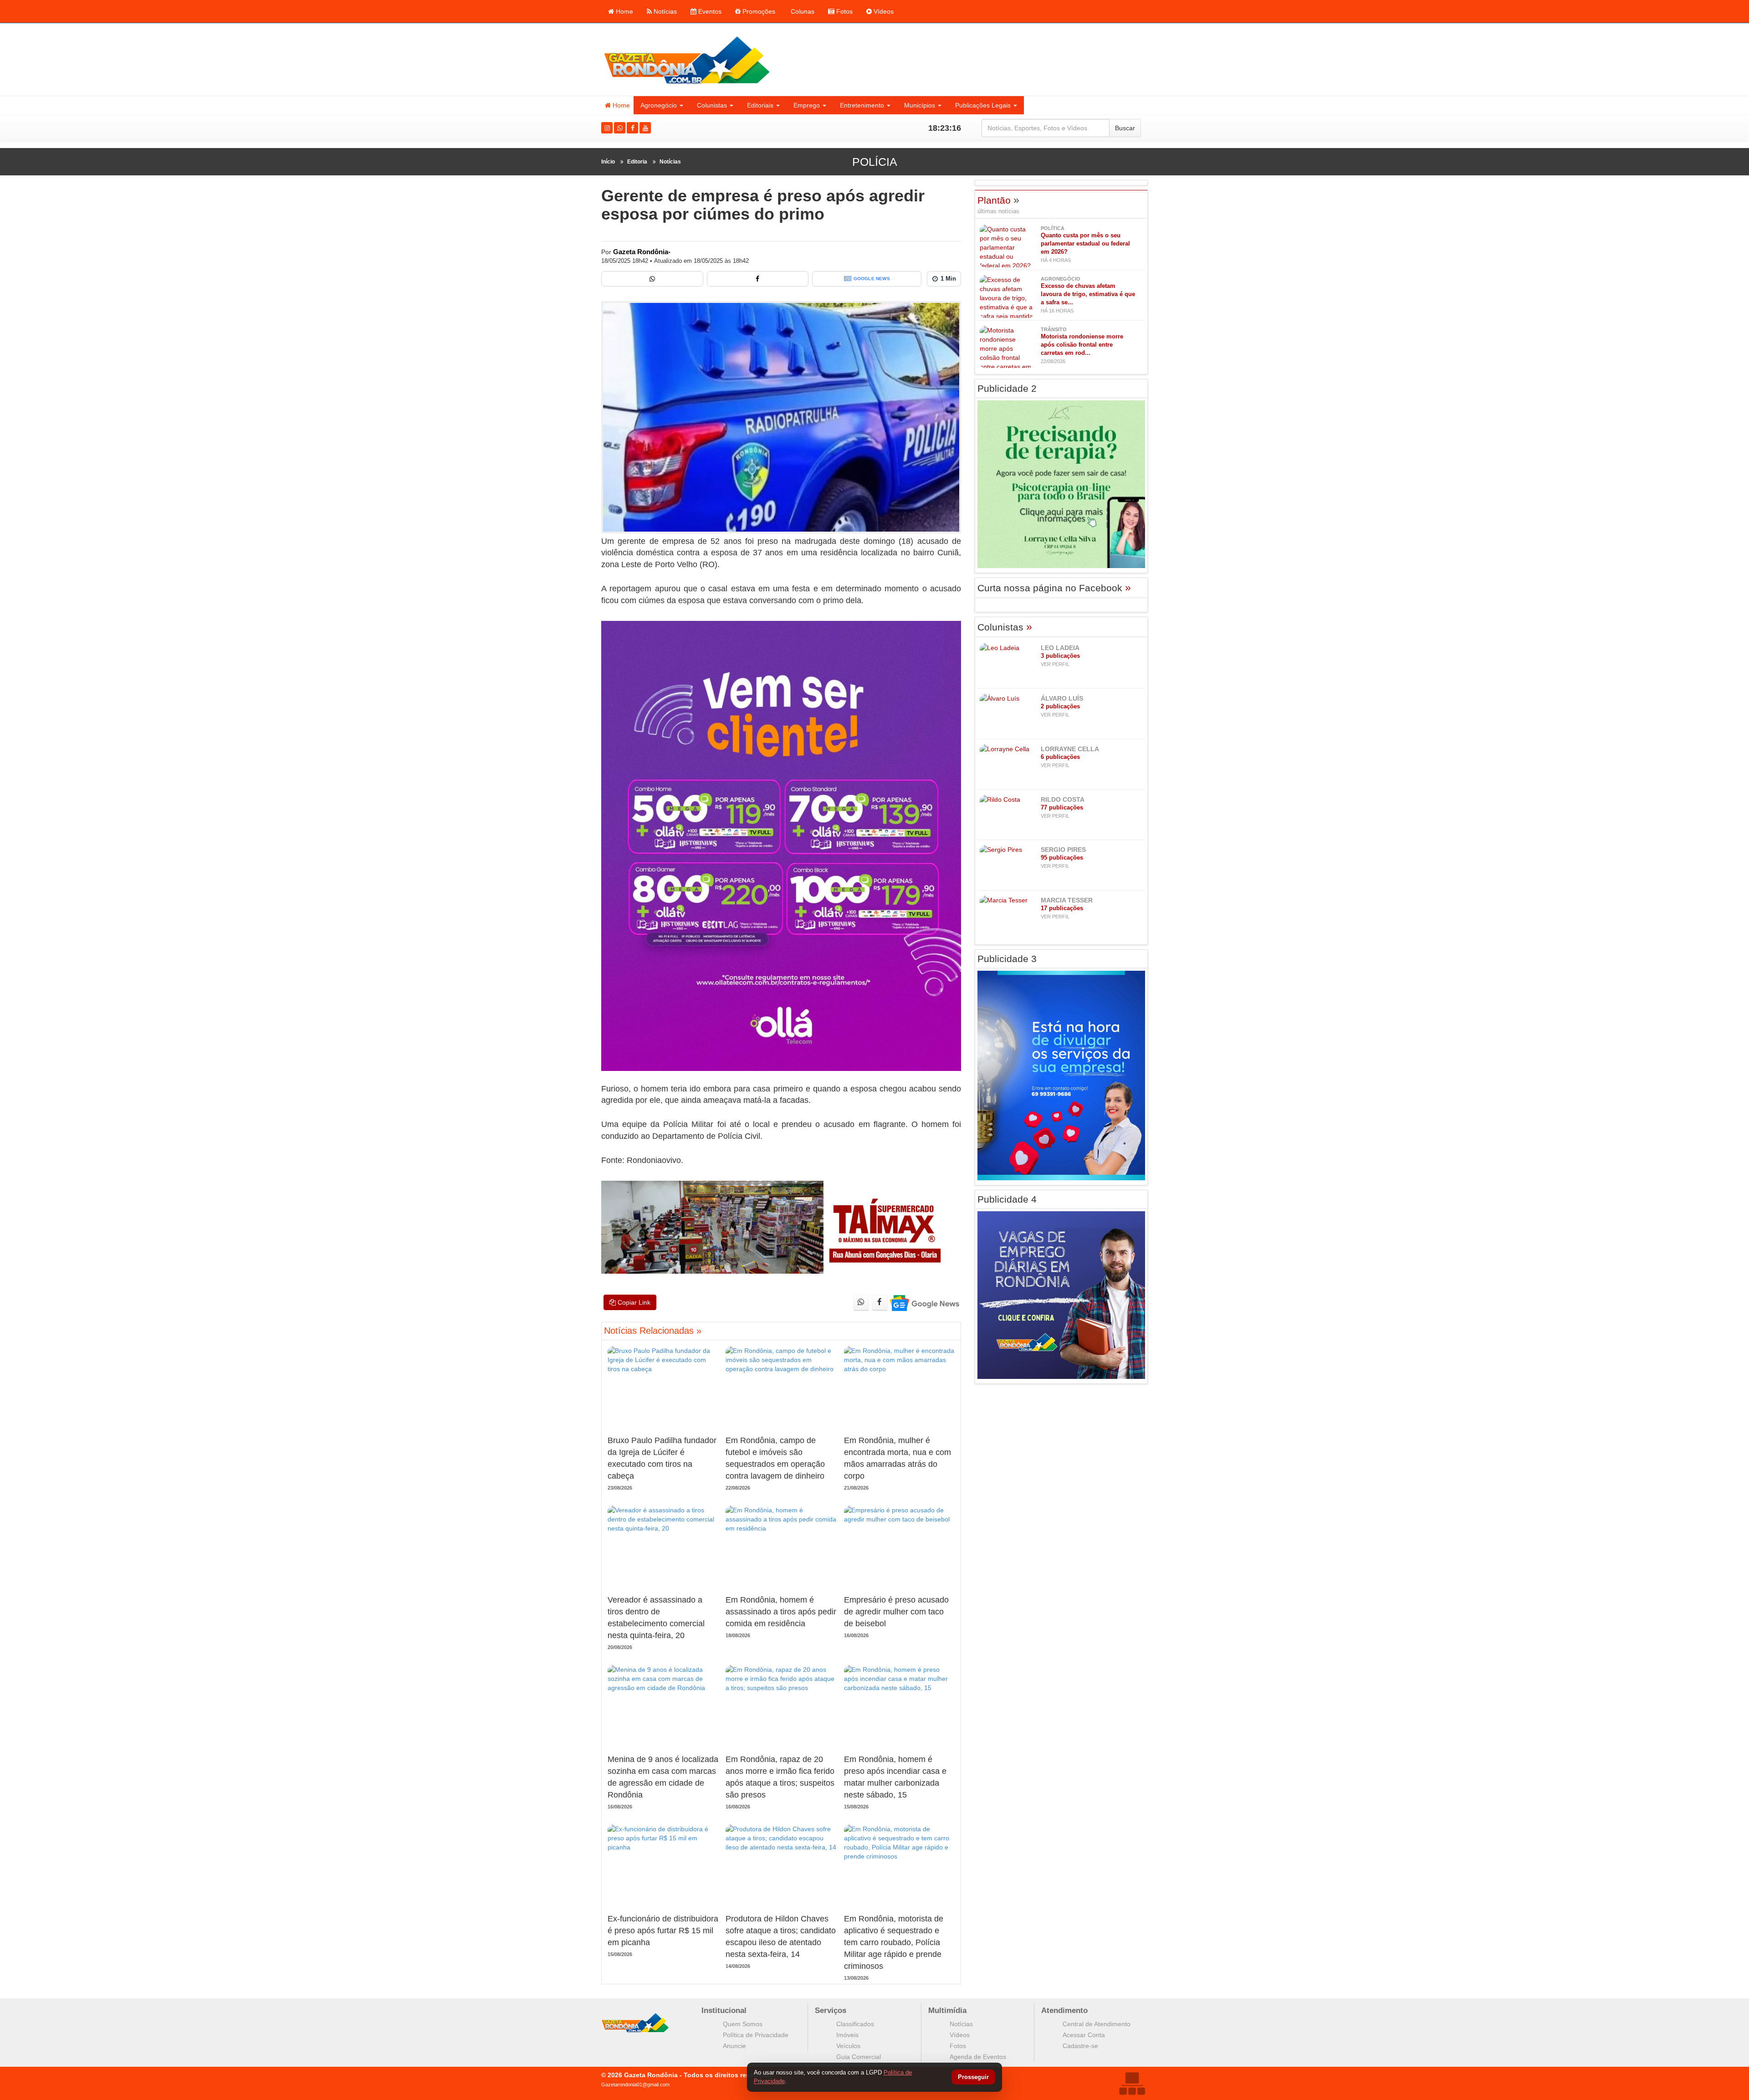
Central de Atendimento (1097, 2024)
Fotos (844, 11)
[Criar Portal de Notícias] (1132, 2083)
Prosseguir (973, 2077)
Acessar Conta (1084, 2035)
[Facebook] (632, 128)
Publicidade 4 (1007, 1199)
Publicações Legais (983, 105)
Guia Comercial (859, 2057)
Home (624, 11)
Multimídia (947, 2010)
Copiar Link (633, 1302)
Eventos (709, 11)
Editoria (637, 162)
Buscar (1125, 128)
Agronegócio (659, 105)
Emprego (807, 105)
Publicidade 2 (1007, 388)
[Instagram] (607, 128)
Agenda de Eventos (978, 2057)
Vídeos (883, 11)
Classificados (855, 2024)
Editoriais (760, 105)
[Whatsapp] (620, 128)
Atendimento (1064, 2010)
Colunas (802, 11)
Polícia (875, 162)
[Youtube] (645, 128)
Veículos (848, 2046)
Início (608, 162)
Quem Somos (743, 2024)
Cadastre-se (1080, 2046)
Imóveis (847, 2035)
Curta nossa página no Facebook (1054, 588)
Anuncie (734, 2046)
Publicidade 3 (1007, 959)
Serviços (831, 2010)
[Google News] (924, 1303)
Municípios (920, 105)
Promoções (758, 11)
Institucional (724, 2010)
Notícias (664, 11)
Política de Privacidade (756, 2035)
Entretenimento (862, 105)
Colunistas (712, 105)
